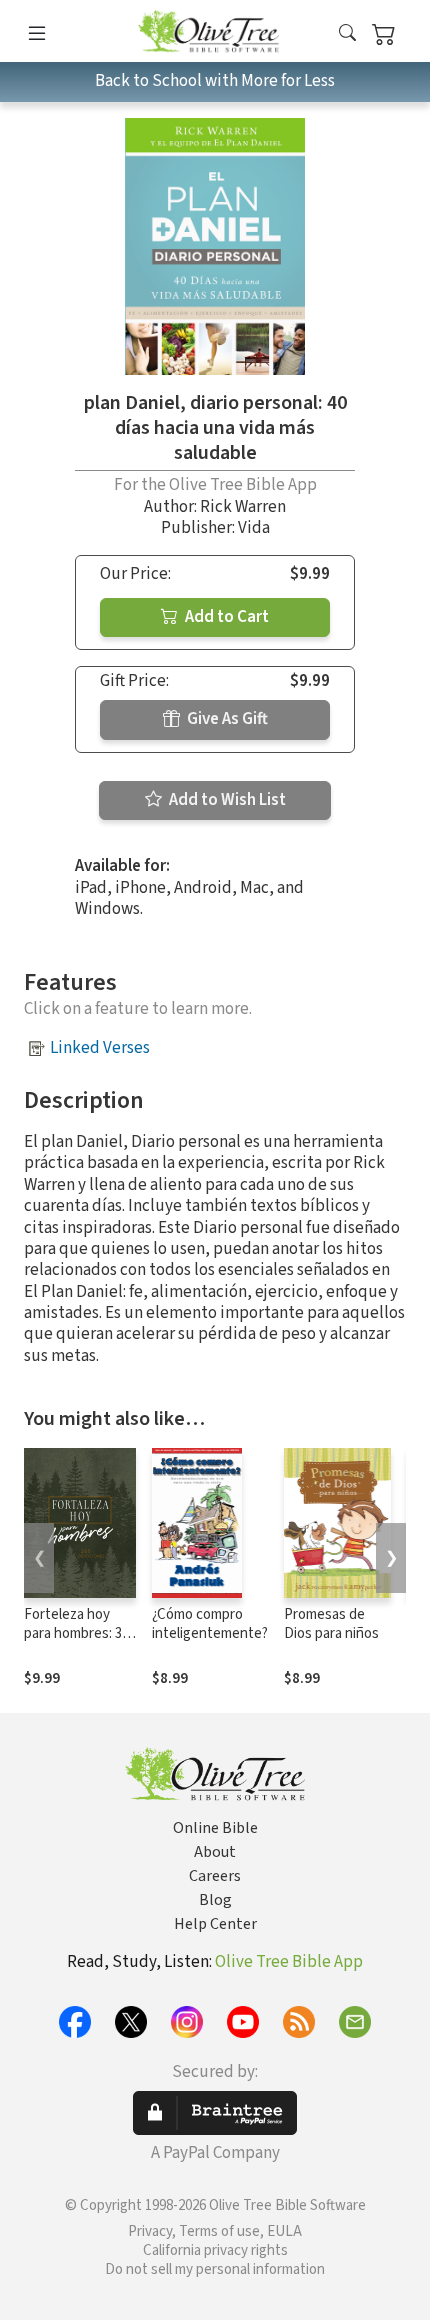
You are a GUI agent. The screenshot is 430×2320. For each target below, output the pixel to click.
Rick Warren (243, 507)
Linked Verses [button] (100, 1048)
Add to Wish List (226, 800)
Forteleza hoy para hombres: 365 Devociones (80, 1633)
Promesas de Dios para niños (331, 1624)
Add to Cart (225, 617)
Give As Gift (226, 719)
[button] (347, 34)
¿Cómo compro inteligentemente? (210, 1624)
